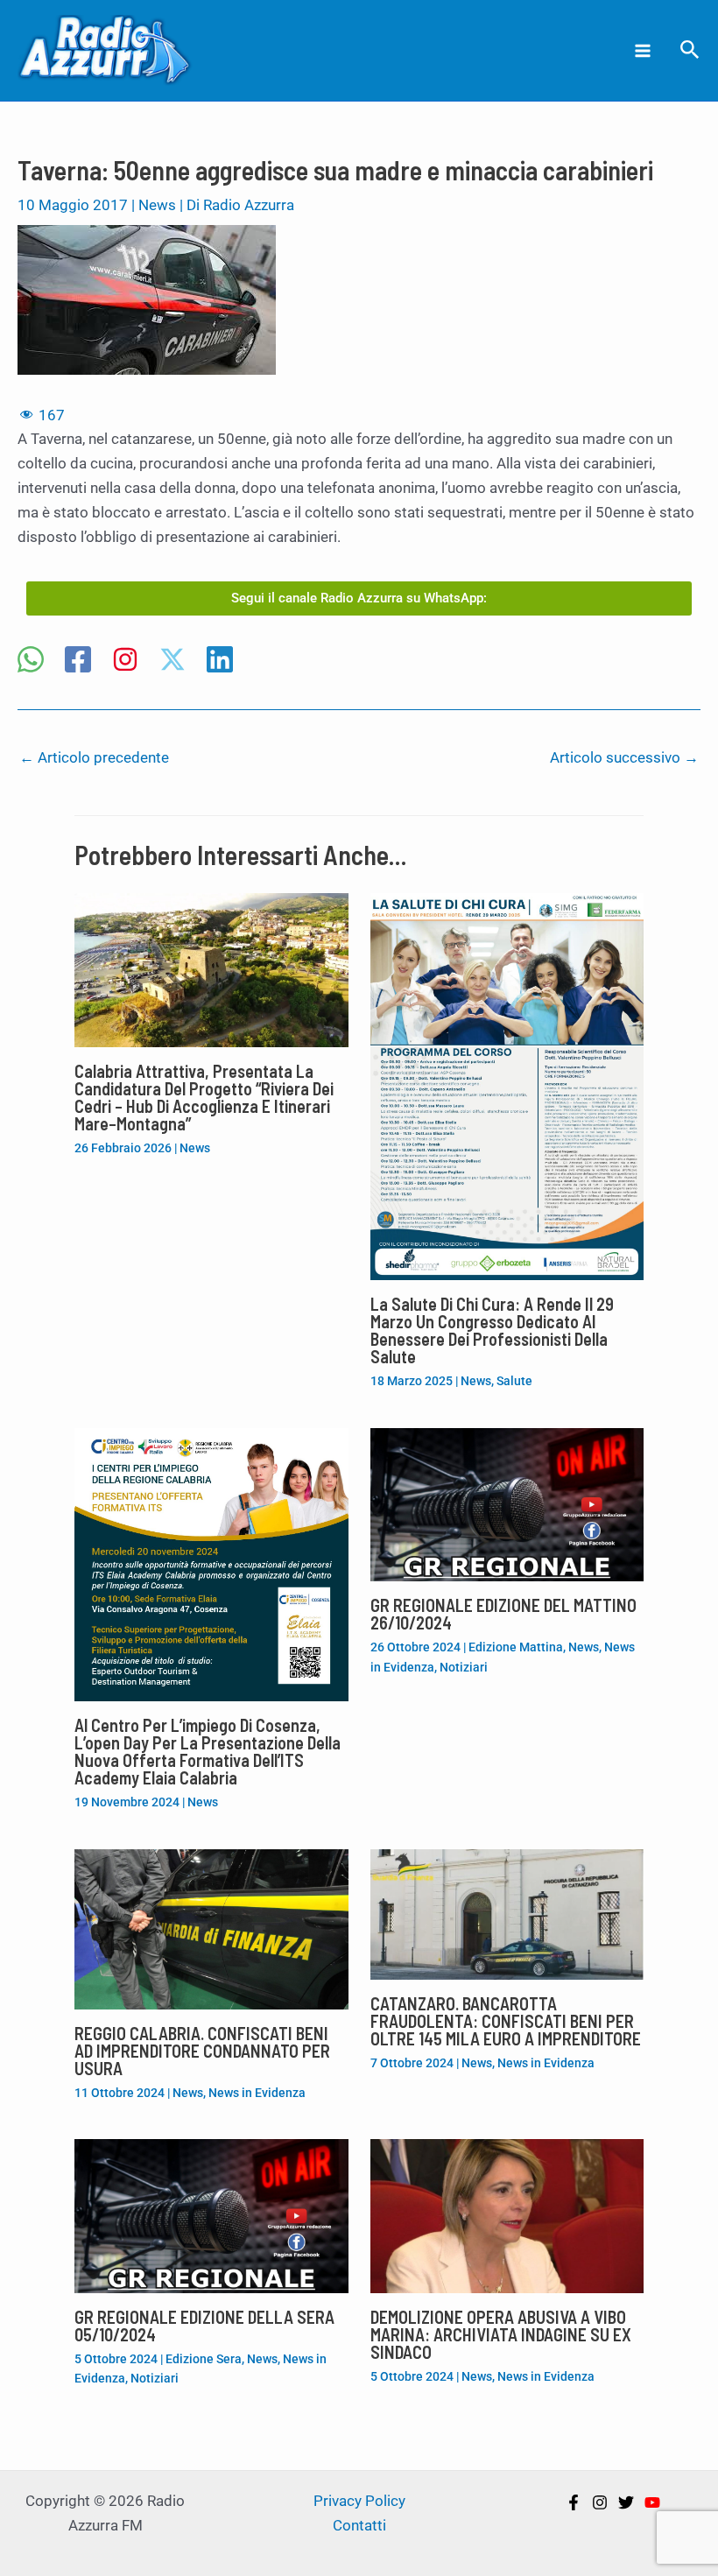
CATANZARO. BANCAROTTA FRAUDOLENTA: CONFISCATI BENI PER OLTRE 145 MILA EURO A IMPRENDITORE (506, 2021)
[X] (172, 661)
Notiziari (464, 1667)
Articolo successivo (624, 757)
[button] (690, 50)
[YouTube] (652, 2502)
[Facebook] (78, 661)
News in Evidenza (257, 2093)
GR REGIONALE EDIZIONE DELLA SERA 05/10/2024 (204, 2326)
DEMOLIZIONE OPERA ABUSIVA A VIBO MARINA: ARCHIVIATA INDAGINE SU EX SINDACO (501, 2334)
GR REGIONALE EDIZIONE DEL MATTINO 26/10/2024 (503, 1614)
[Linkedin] (220, 661)
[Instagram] (125, 661)
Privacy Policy (359, 2501)
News (157, 205)
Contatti (359, 2525)
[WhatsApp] (31, 661)
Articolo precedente (94, 757)
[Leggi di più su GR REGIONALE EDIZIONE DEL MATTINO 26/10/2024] (507, 1503)
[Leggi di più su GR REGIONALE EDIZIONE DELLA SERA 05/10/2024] (211, 2214)
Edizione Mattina (516, 1647)
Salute (514, 1381)
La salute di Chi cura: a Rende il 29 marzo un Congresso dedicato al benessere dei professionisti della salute (492, 1330)
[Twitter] (626, 2502)
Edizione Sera (204, 2359)
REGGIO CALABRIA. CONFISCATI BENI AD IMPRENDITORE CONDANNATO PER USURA (202, 2051)
